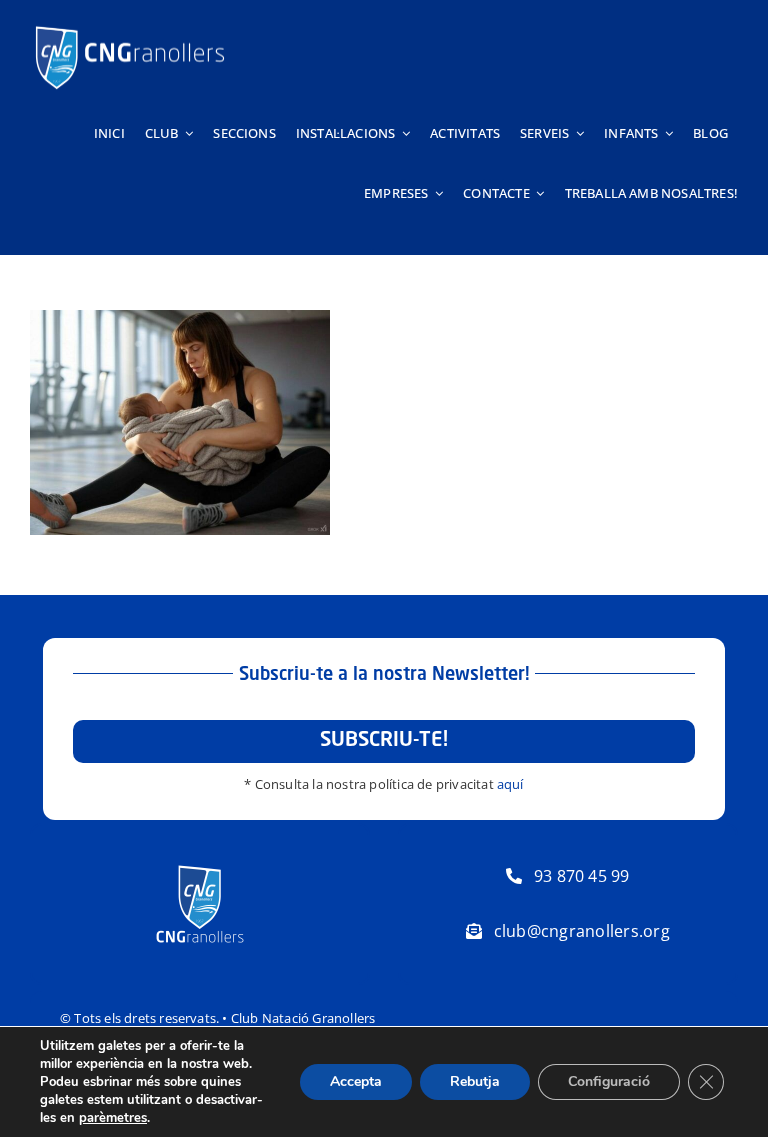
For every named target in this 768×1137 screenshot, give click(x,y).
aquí (510, 784)
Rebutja (475, 1081)
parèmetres (113, 1118)
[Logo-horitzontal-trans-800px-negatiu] (130, 26)
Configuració (609, 1081)
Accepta (356, 1081)
